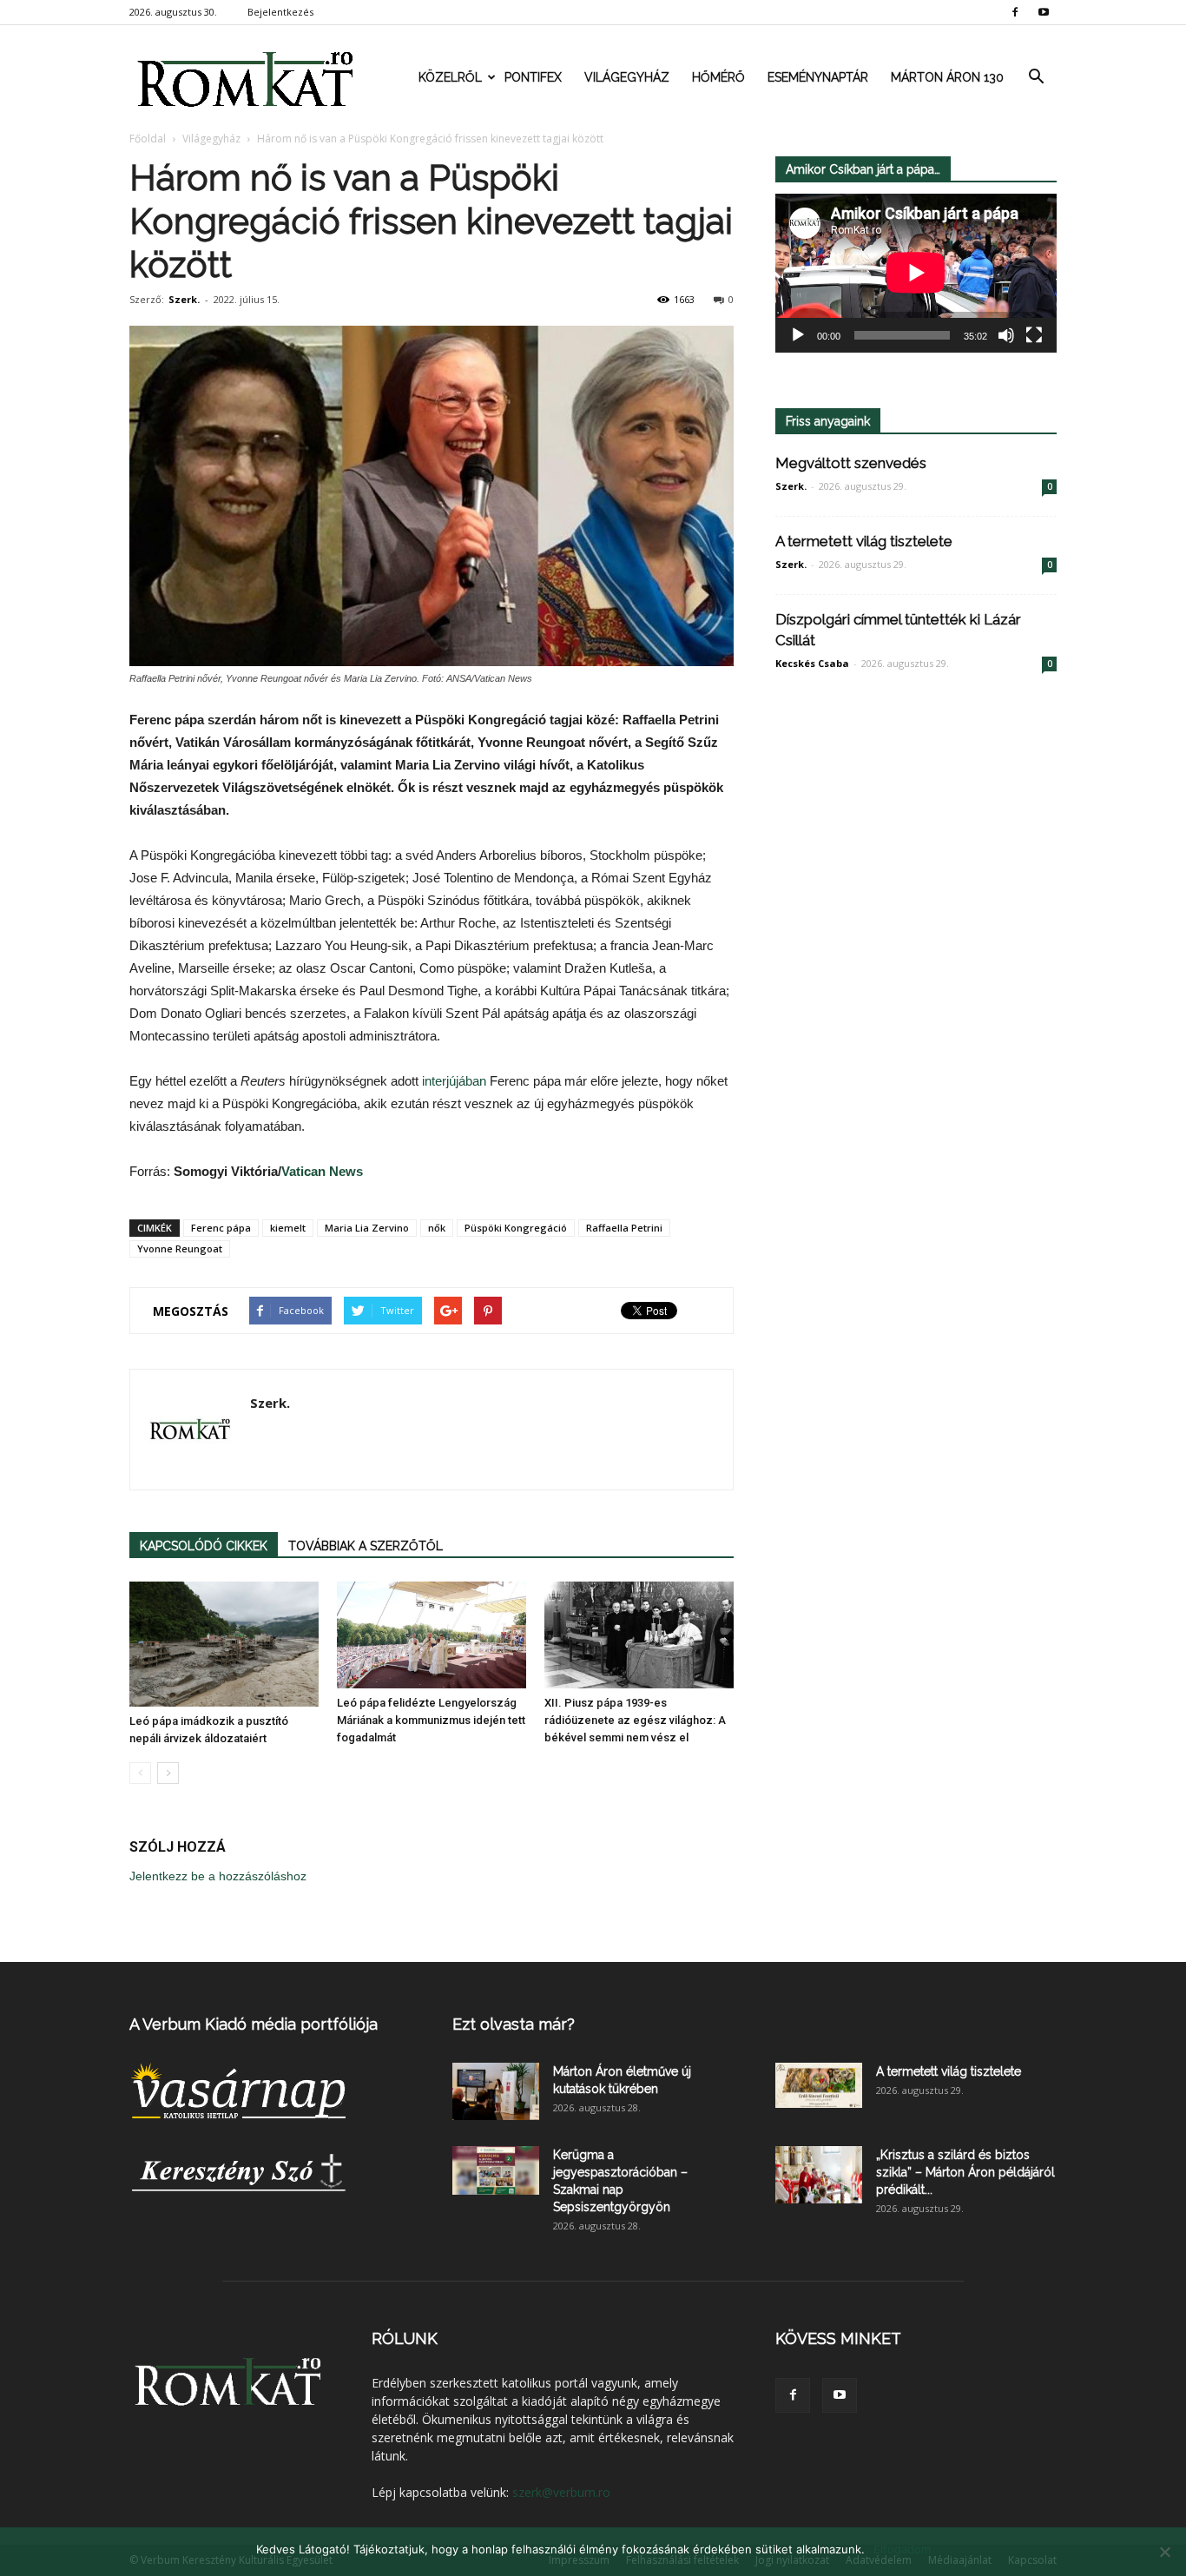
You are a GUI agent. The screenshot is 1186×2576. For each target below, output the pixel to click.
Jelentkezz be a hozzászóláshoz (218, 1876)
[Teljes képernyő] (1034, 335)
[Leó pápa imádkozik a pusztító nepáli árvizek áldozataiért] (224, 1644)
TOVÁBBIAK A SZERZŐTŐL (366, 1546)
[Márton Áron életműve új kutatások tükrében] (496, 2092)
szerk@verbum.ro (561, 2492)
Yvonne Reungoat (180, 1248)
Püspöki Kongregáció (516, 1228)
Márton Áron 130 (947, 77)
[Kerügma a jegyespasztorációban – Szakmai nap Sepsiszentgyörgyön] (496, 2170)
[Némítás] (1006, 335)
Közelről (450, 77)
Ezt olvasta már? (514, 2024)
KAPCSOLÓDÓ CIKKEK (204, 1546)
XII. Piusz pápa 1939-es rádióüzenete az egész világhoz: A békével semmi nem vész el (635, 1720)
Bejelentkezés (280, 12)
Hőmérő (718, 77)
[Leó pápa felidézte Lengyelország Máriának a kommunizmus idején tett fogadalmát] (432, 1635)
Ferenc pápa (221, 1228)
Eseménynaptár (818, 77)
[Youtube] (1044, 12)
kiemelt (288, 1228)
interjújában (456, 1081)
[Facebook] (1015, 12)
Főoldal (148, 139)
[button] (1036, 77)
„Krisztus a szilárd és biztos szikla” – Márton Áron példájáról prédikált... (965, 2172)
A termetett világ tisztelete (864, 541)
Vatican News (322, 1171)
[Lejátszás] (798, 335)
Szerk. (184, 299)
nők (437, 1228)
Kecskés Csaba (812, 663)
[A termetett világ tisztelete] (819, 2085)
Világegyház (627, 77)
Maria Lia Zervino (367, 1228)
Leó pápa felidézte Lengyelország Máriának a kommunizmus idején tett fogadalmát (431, 1720)
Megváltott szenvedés (851, 463)
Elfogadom (902, 2549)
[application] (916, 273)
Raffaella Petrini (624, 1228)
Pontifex (533, 77)
